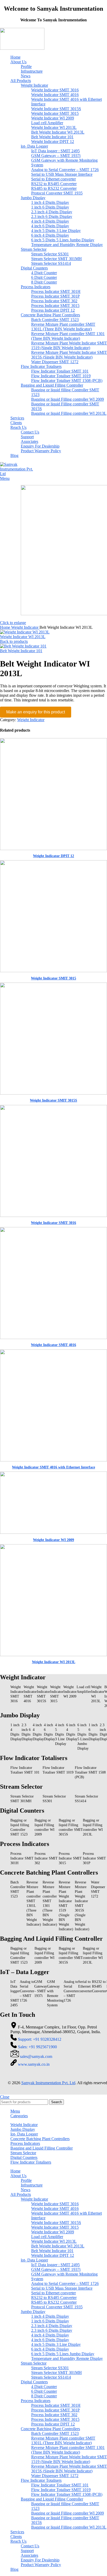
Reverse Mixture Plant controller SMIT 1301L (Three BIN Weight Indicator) (63, 327)
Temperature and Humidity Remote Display (67, 245)
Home (6, 627)
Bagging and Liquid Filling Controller (52, 385)
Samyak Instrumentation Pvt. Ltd (48, 2083)
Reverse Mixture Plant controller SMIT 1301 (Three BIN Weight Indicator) (68, 336)
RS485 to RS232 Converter (54, 188)
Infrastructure (32, 71)
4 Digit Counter (44, 273)
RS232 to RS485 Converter (54, 184)
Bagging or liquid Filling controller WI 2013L (69, 413)
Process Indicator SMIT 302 (54, 301)
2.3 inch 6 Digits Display (52, 216)
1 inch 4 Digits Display (50, 202)
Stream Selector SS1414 (51, 263)
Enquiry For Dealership (40, 446)
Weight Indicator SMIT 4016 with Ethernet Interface (53, 1467)
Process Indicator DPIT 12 (53, 310)
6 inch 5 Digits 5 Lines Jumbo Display (63, 240)
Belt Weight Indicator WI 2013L (58, 132)
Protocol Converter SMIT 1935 (57, 193)
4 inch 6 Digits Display (50, 226)
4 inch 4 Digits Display (50, 221)
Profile (26, 67)
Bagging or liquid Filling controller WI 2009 (68, 399)
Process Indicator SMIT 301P (55, 296)
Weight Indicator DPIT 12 (53, 142)
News (26, 76)
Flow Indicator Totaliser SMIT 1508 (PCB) (67, 381)
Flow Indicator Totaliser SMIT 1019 (61, 376)
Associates (29, 441)
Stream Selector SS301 (50, 254)
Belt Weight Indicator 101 (52, 137)
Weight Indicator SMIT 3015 (55, 113)
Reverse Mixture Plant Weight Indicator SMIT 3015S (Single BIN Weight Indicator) (69, 355)
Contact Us (30, 432)
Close (5, 2097)
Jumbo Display (33, 198)
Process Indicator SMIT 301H (56, 291)
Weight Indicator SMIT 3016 (55, 90)
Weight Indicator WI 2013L (54, 127)
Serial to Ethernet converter (53, 179)
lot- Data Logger (34, 146)
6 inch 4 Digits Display (50, 235)
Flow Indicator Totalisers (41, 366)
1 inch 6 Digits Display (50, 207)
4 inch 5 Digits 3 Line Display (56, 231)
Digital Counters (34, 268)
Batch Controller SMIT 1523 (55, 320)
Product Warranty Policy (41, 451)
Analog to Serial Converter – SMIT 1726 (65, 170)
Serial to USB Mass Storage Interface (62, 174)
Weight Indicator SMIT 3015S (56, 109)
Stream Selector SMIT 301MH (56, 259)
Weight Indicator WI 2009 (53, 118)
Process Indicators (36, 287)
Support (27, 437)
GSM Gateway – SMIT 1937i (56, 156)
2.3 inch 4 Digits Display (52, 212)
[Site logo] (22, 48)
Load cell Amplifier (47, 123)
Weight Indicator (34, 85)
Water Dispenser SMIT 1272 (55, 362)
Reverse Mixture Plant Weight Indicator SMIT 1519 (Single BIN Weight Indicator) (69, 345)
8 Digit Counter (44, 282)
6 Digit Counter (44, 277)
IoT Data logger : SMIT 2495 (55, 151)
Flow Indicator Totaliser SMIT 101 (60, 371)
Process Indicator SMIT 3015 (55, 306)
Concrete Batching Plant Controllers (50, 315)
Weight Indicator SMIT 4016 (55, 95)
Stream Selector (34, 249)
